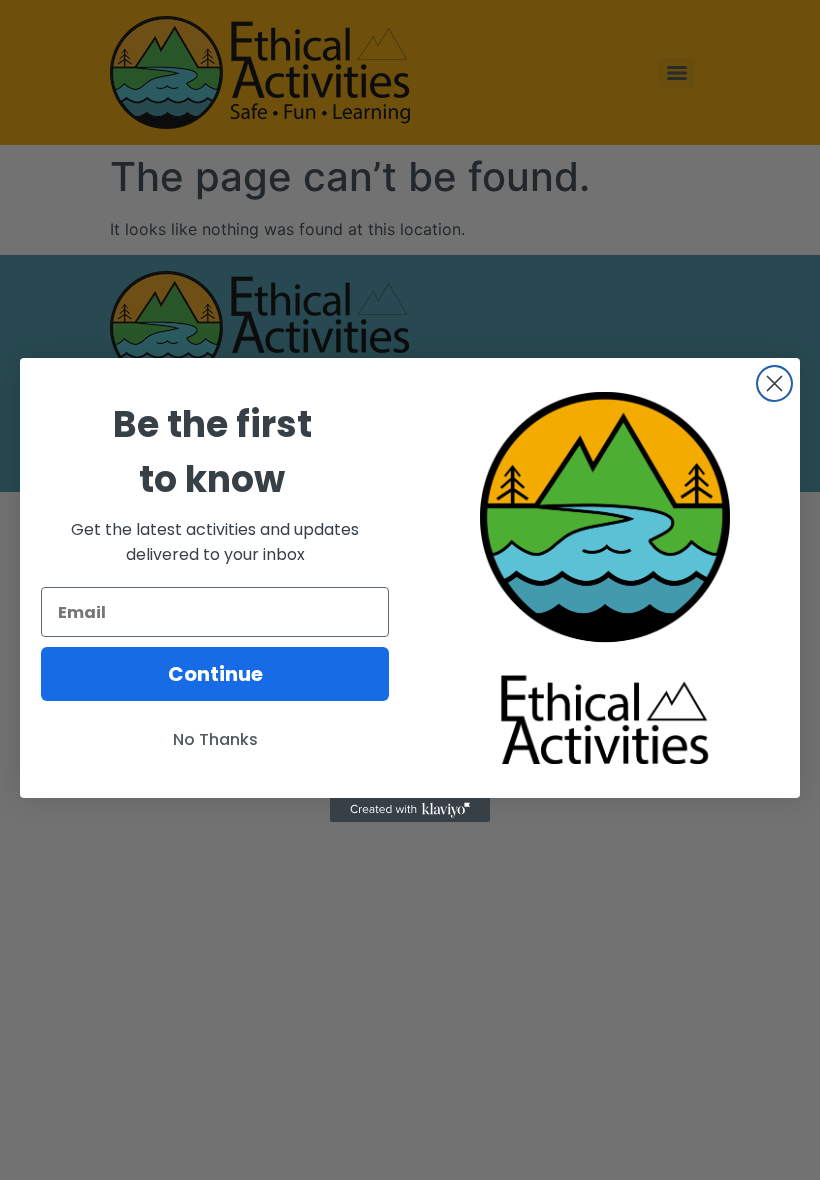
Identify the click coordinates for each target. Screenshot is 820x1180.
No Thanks (215, 739)
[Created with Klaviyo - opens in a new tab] (410, 810)
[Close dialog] (774, 383)
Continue (215, 674)
